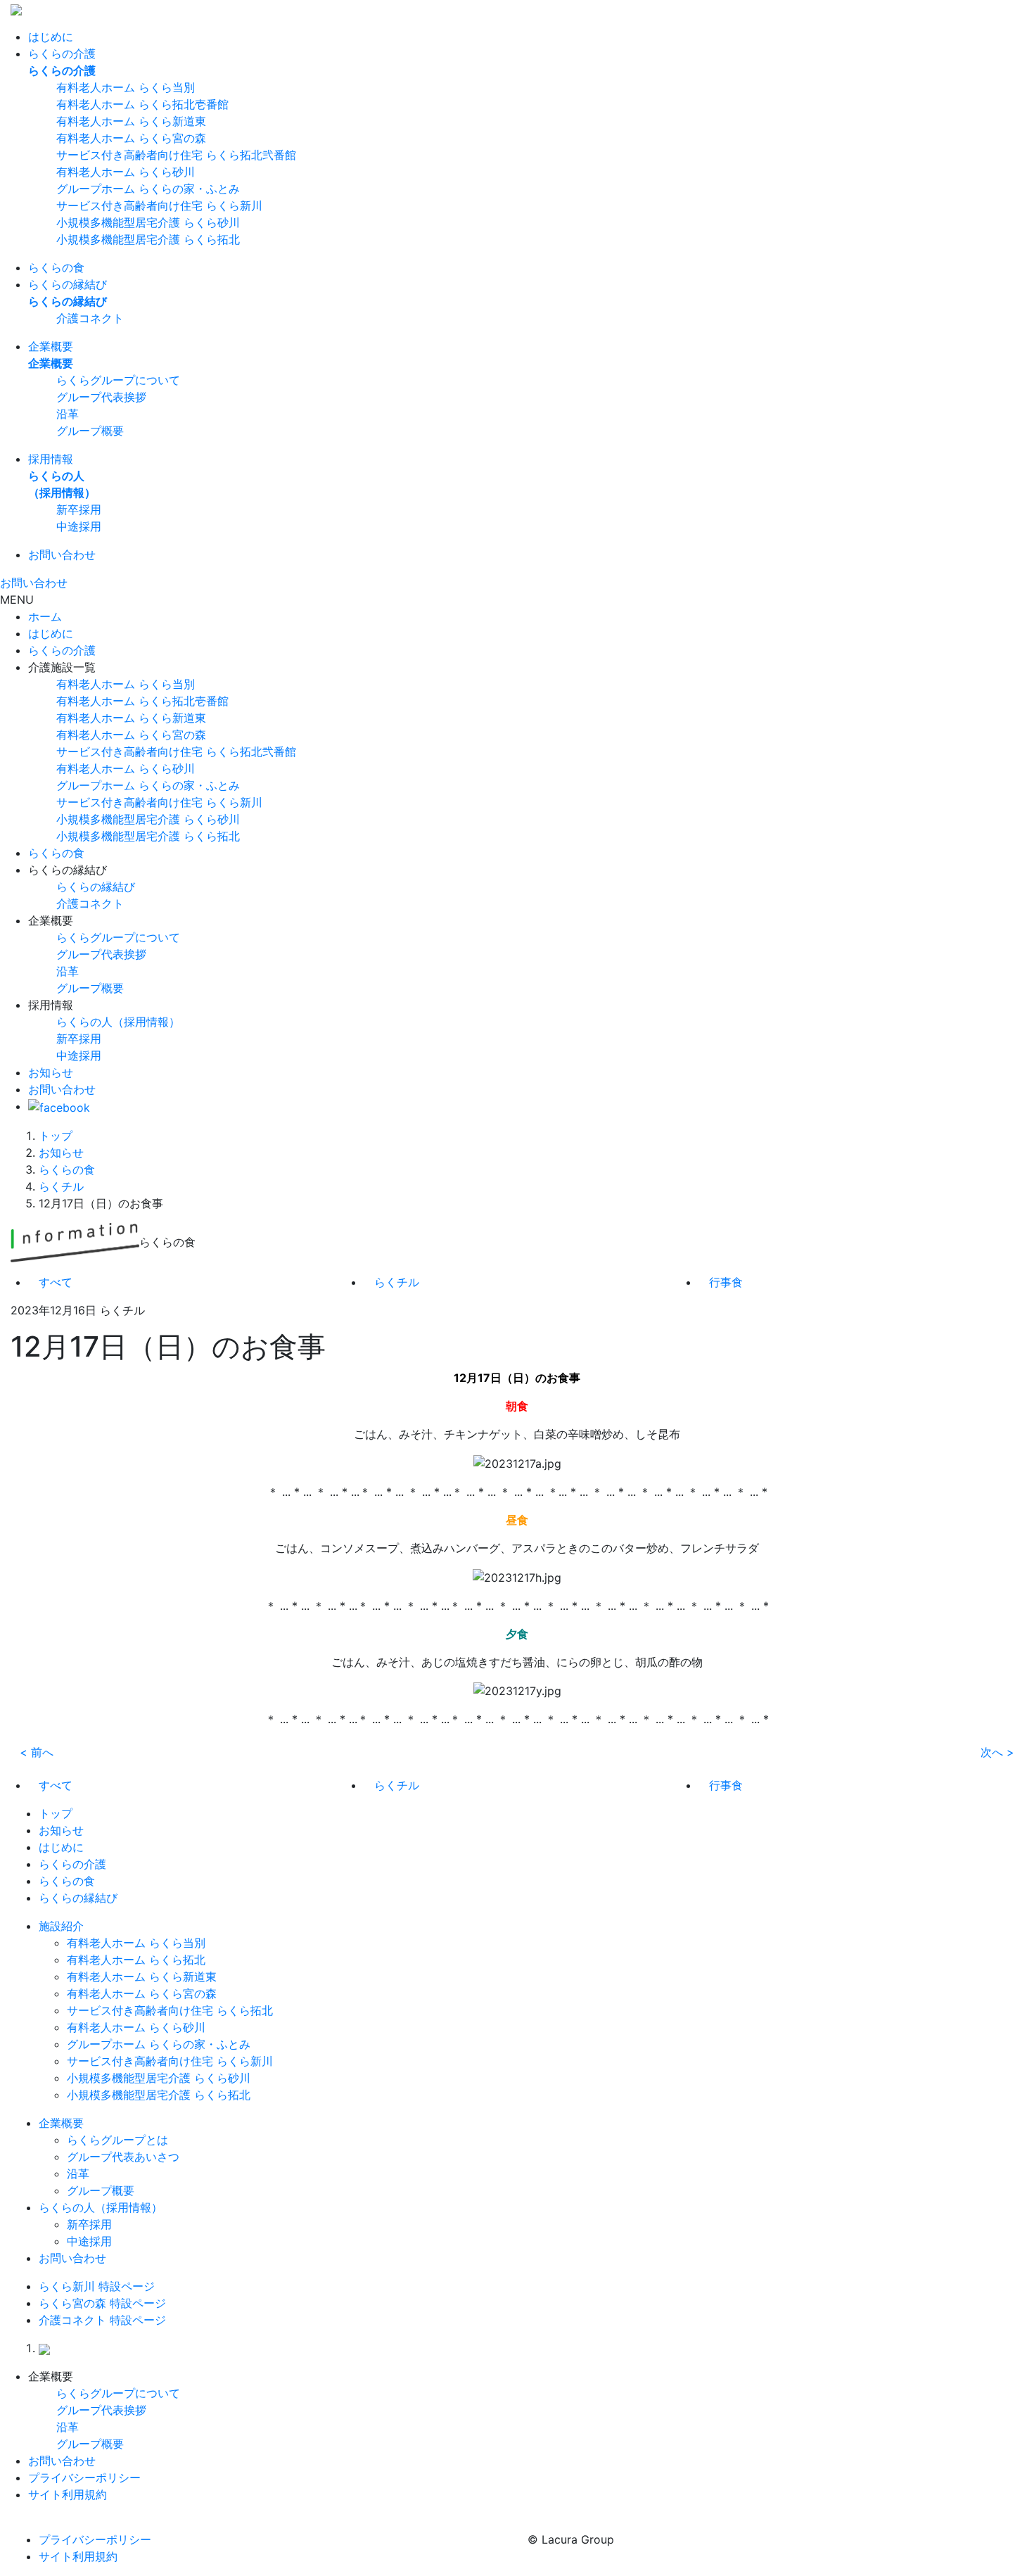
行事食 (726, 1282)
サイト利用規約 (68, 2494)
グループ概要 (90, 431)
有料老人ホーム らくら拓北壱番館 (142, 104)
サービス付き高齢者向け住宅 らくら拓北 (170, 2010)
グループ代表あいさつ (123, 2157)
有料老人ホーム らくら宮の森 (131, 138)
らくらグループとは (117, 2140)
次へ (997, 1752)
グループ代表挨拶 (101, 397)
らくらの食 (56, 267)
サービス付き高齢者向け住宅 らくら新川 (159, 205)
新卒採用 (79, 509)
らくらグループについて (118, 380)
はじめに (51, 37)
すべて (56, 1282)
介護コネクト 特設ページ (102, 2320)
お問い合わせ (62, 554)
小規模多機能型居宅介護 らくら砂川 (148, 222)
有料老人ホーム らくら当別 (126, 87)
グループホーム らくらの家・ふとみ (148, 189)
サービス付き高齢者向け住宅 (176, 751)
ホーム (45, 616)
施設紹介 (61, 1926)
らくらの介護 (62, 53)
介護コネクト (90, 318)
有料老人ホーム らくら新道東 (131, 121)
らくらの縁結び (68, 284)
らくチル (61, 1186)
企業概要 (51, 346)
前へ (37, 1752)
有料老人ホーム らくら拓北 (136, 1960)
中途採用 (79, 526)
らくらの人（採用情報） (118, 1022)
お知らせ (51, 1072)
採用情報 (51, 459)
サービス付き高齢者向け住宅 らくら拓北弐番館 (176, 155)
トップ (56, 1136)
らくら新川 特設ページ (97, 2286)
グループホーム (148, 785)
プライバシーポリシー (84, 2477)
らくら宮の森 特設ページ (102, 2303)
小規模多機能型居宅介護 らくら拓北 (148, 239)
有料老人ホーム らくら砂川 (126, 172)
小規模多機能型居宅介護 (148, 819)
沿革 (68, 414)
